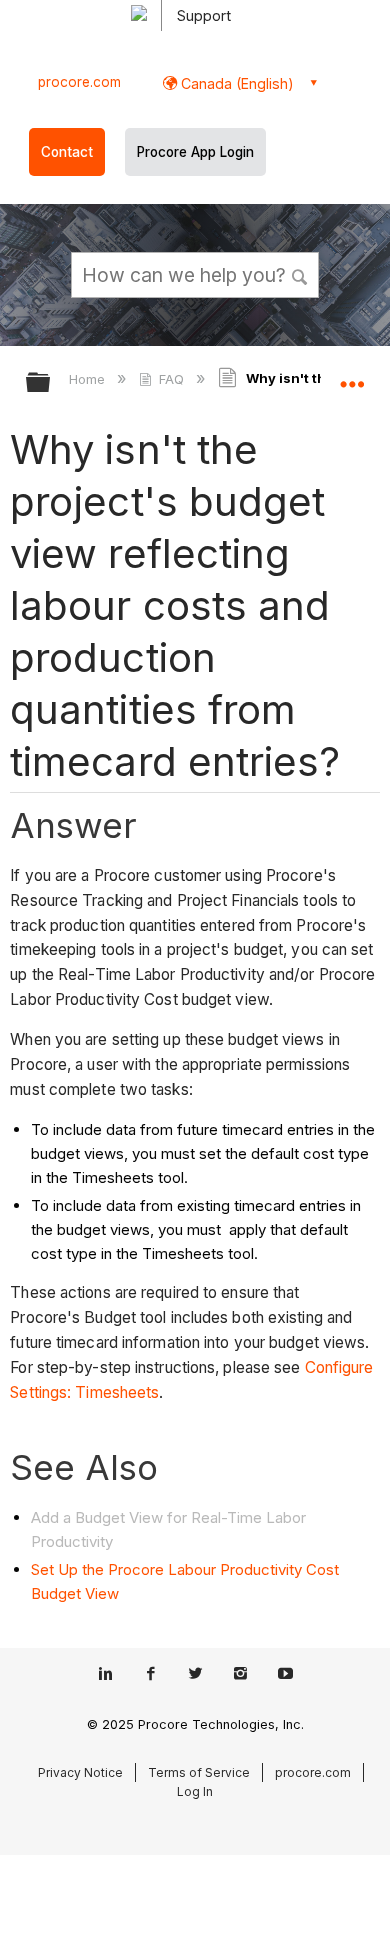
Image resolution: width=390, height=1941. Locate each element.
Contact (67, 152)
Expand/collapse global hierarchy (51, 383)
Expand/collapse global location (352, 376)
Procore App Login (195, 152)
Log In (195, 1791)
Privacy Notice (80, 1772)
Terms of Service (199, 1772)
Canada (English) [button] (235, 83)
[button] (300, 274)
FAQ (171, 379)
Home (89, 379)
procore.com (79, 82)
